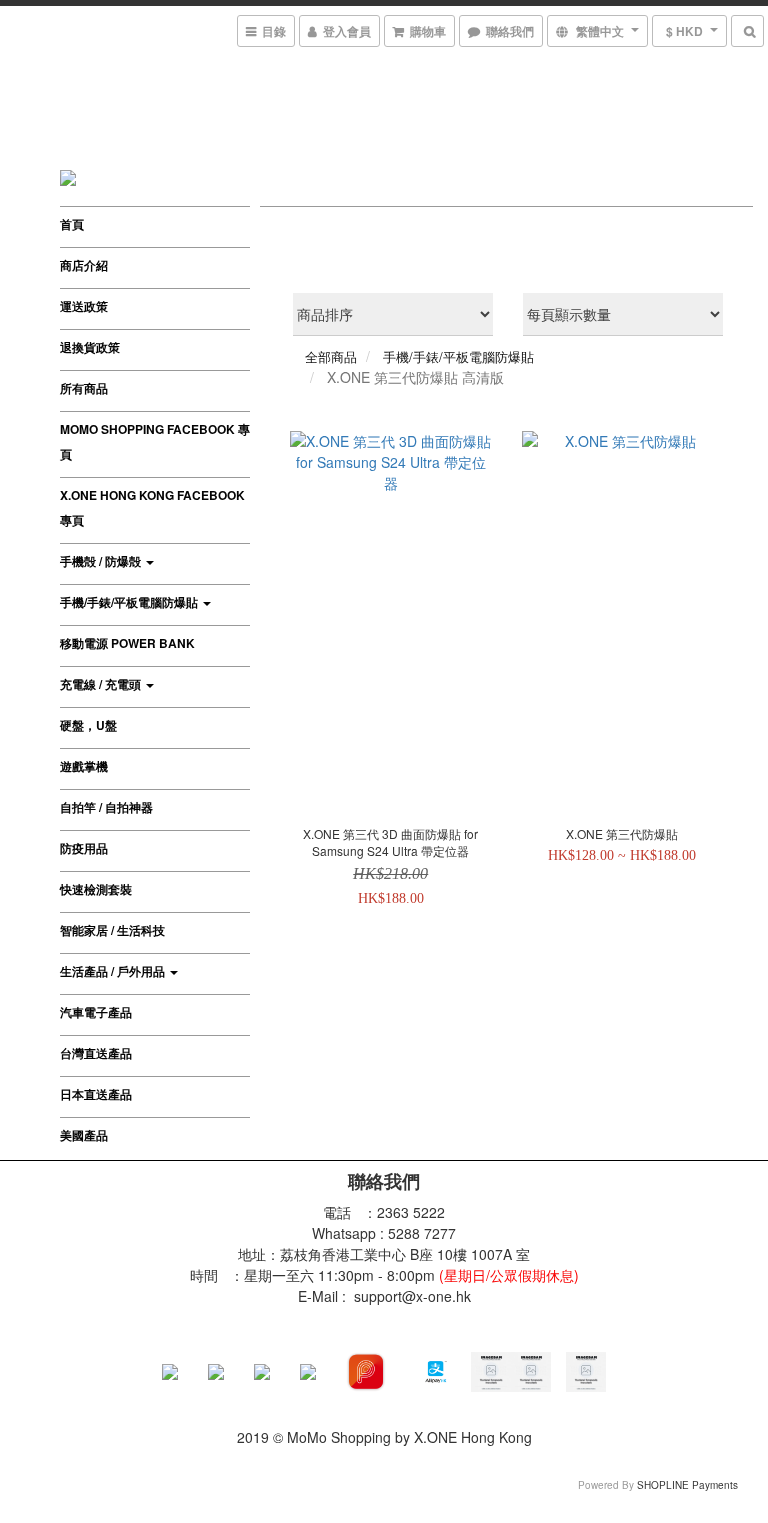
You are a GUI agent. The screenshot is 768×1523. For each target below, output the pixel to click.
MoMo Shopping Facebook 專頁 (155, 441)
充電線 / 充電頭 (102, 684)
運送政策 (84, 306)
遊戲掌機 (84, 766)
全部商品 (331, 356)
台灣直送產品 (96, 1053)
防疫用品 (84, 848)
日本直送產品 (96, 1094)
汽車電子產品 (96, 1012)
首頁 (72, 224)
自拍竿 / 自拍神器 (106, 807)
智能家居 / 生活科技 (112, 930)
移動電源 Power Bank (127, 643)
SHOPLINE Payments (687, 1485)
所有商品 (84, 388)
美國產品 (84, 1135)
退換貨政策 (90, 347)
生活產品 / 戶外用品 (114, 971)
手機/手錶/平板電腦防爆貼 (130, 602)
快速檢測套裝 (96, 889)
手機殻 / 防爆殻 (102, 561)
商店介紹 (84, 265)
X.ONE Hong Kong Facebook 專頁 (152, 507)
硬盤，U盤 (88, 725)
